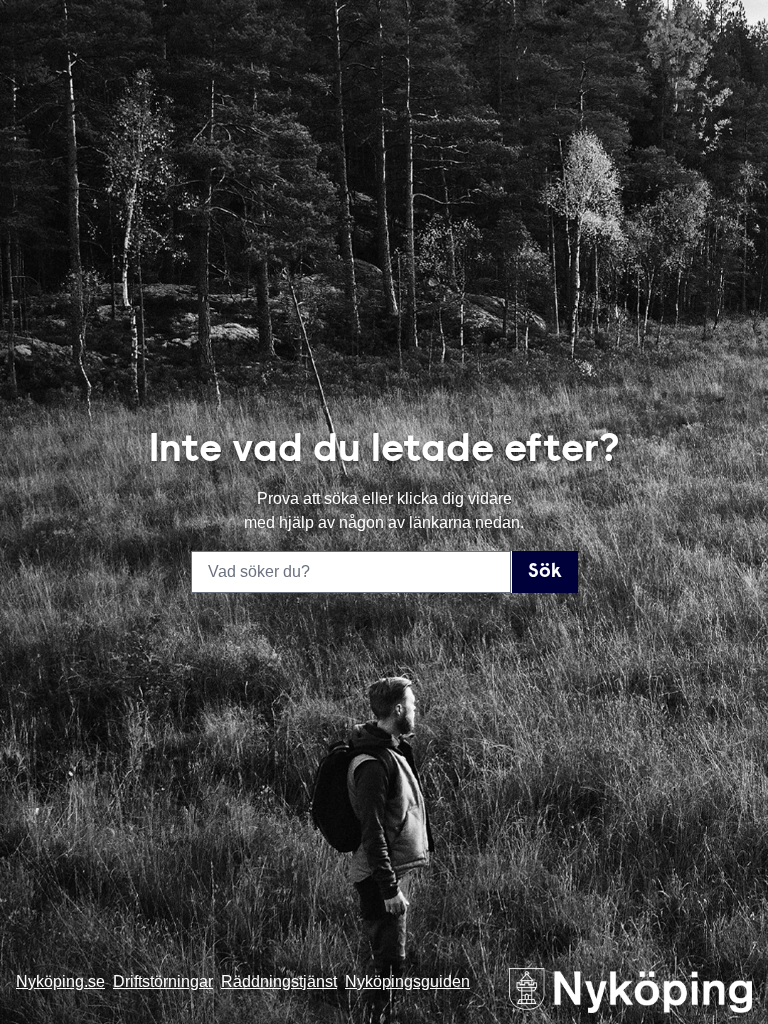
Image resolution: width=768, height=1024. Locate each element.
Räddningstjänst (279, 981)
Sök (545, 572)
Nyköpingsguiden (407, 981)
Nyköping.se (60, 981)
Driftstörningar (163, 981)
